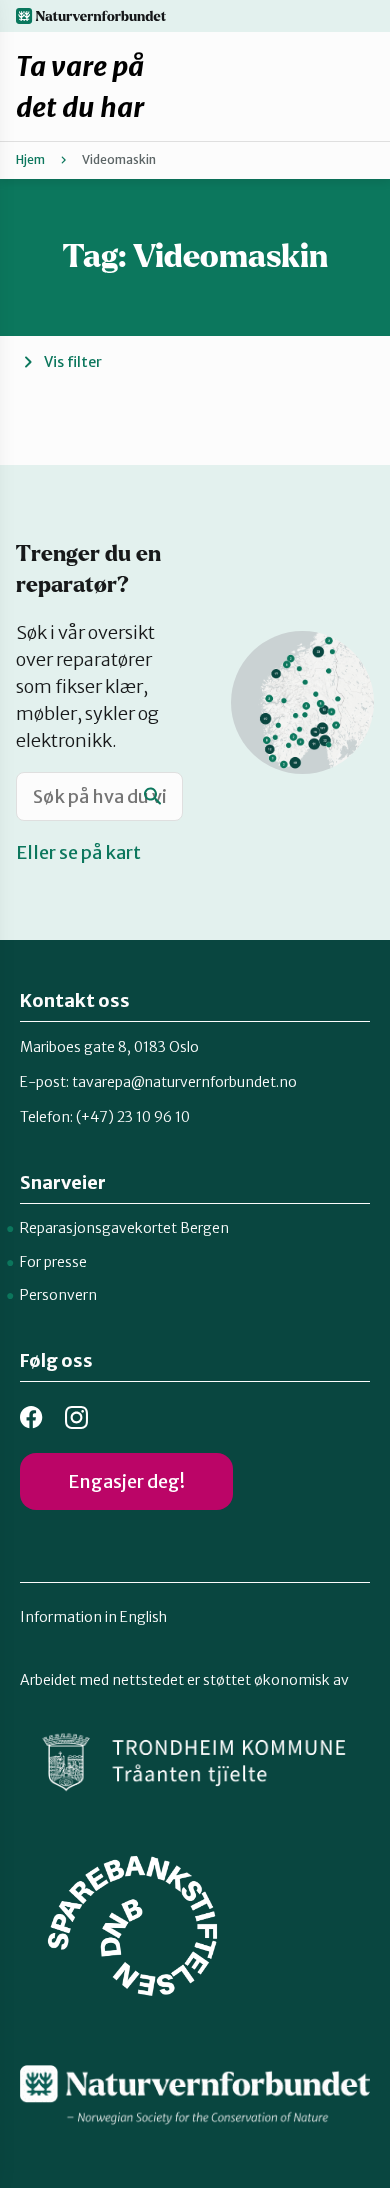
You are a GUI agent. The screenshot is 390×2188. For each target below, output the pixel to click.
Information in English (93, 1617)
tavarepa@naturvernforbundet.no (184, 1082)
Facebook (31, 1417)
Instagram (76, 1417)
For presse (53, 1262)
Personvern (58, 1295)
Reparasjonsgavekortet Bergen (124, 1228)
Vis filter (73, 362)
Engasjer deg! (126, 1481)
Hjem (30, 159)
